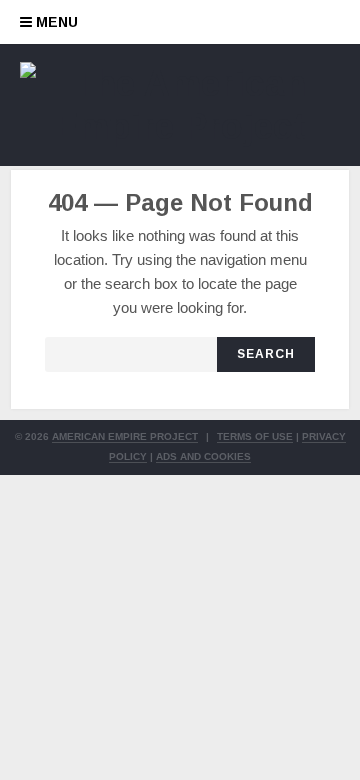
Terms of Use (255, 436)
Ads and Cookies (203, 456)
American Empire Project (125, 436)
